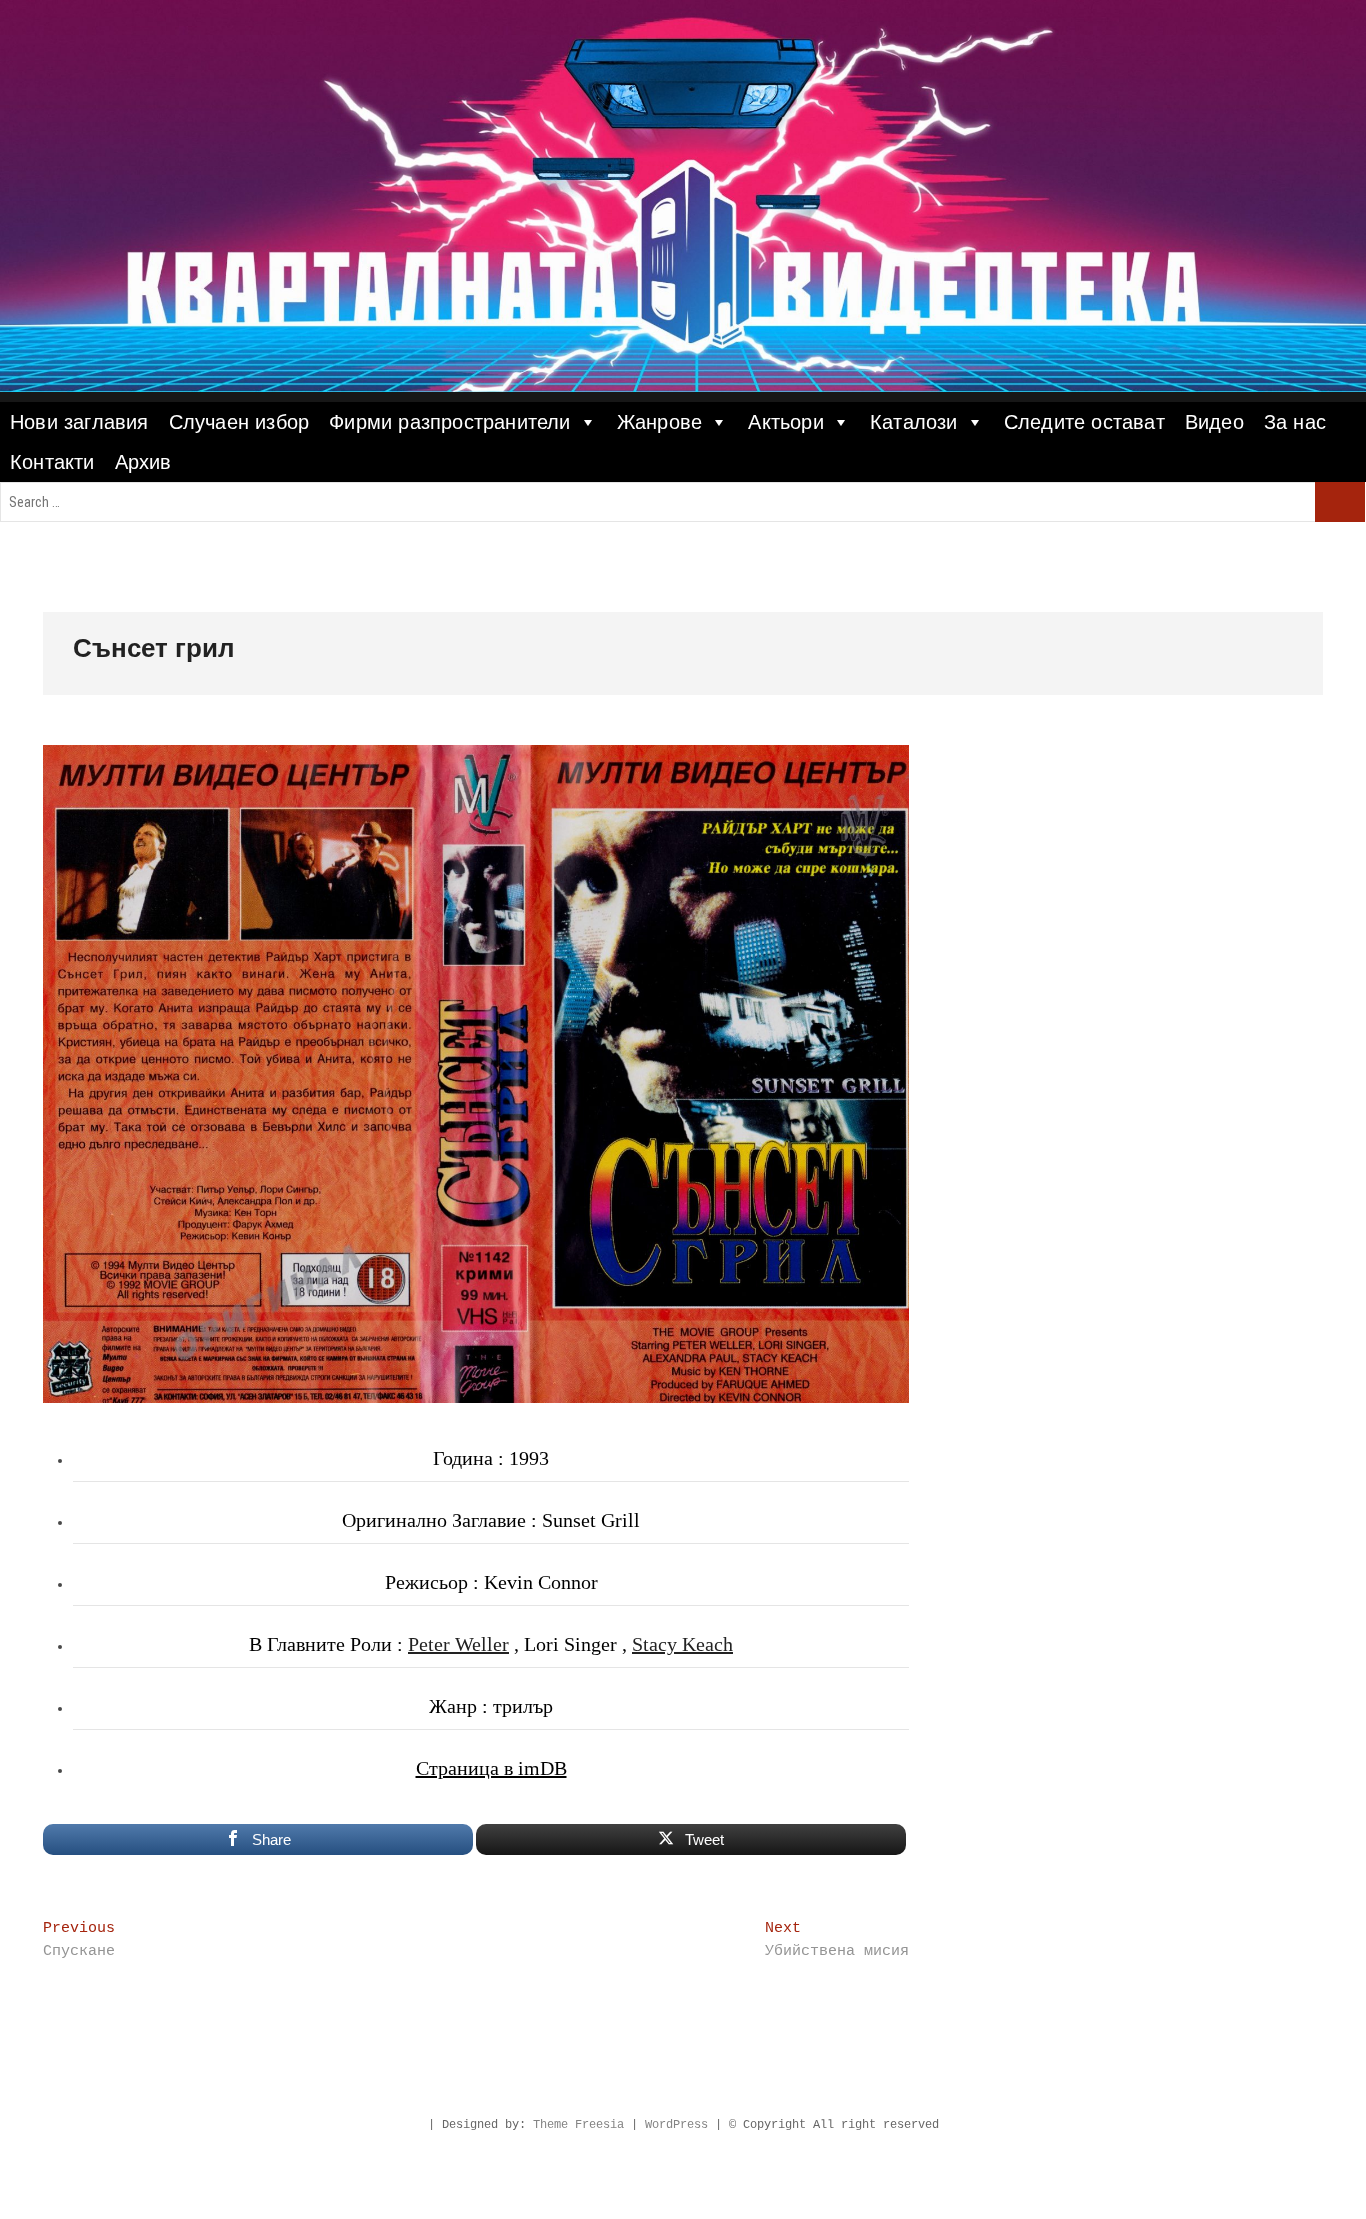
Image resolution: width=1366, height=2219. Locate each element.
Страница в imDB (491, 1768)
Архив (143, 462)
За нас (1295, 422)
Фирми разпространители (449, 422)
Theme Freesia (578, 2125)
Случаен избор (239, 422)
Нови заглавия (79, 422)
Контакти (52, 462)
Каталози (914, 422)
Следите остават (1084, 422)
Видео (1214, 422)
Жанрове (659, 422)
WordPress (676, 2125)
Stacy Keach (682, 1644)
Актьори (785, 422)
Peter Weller (458, 1644)
